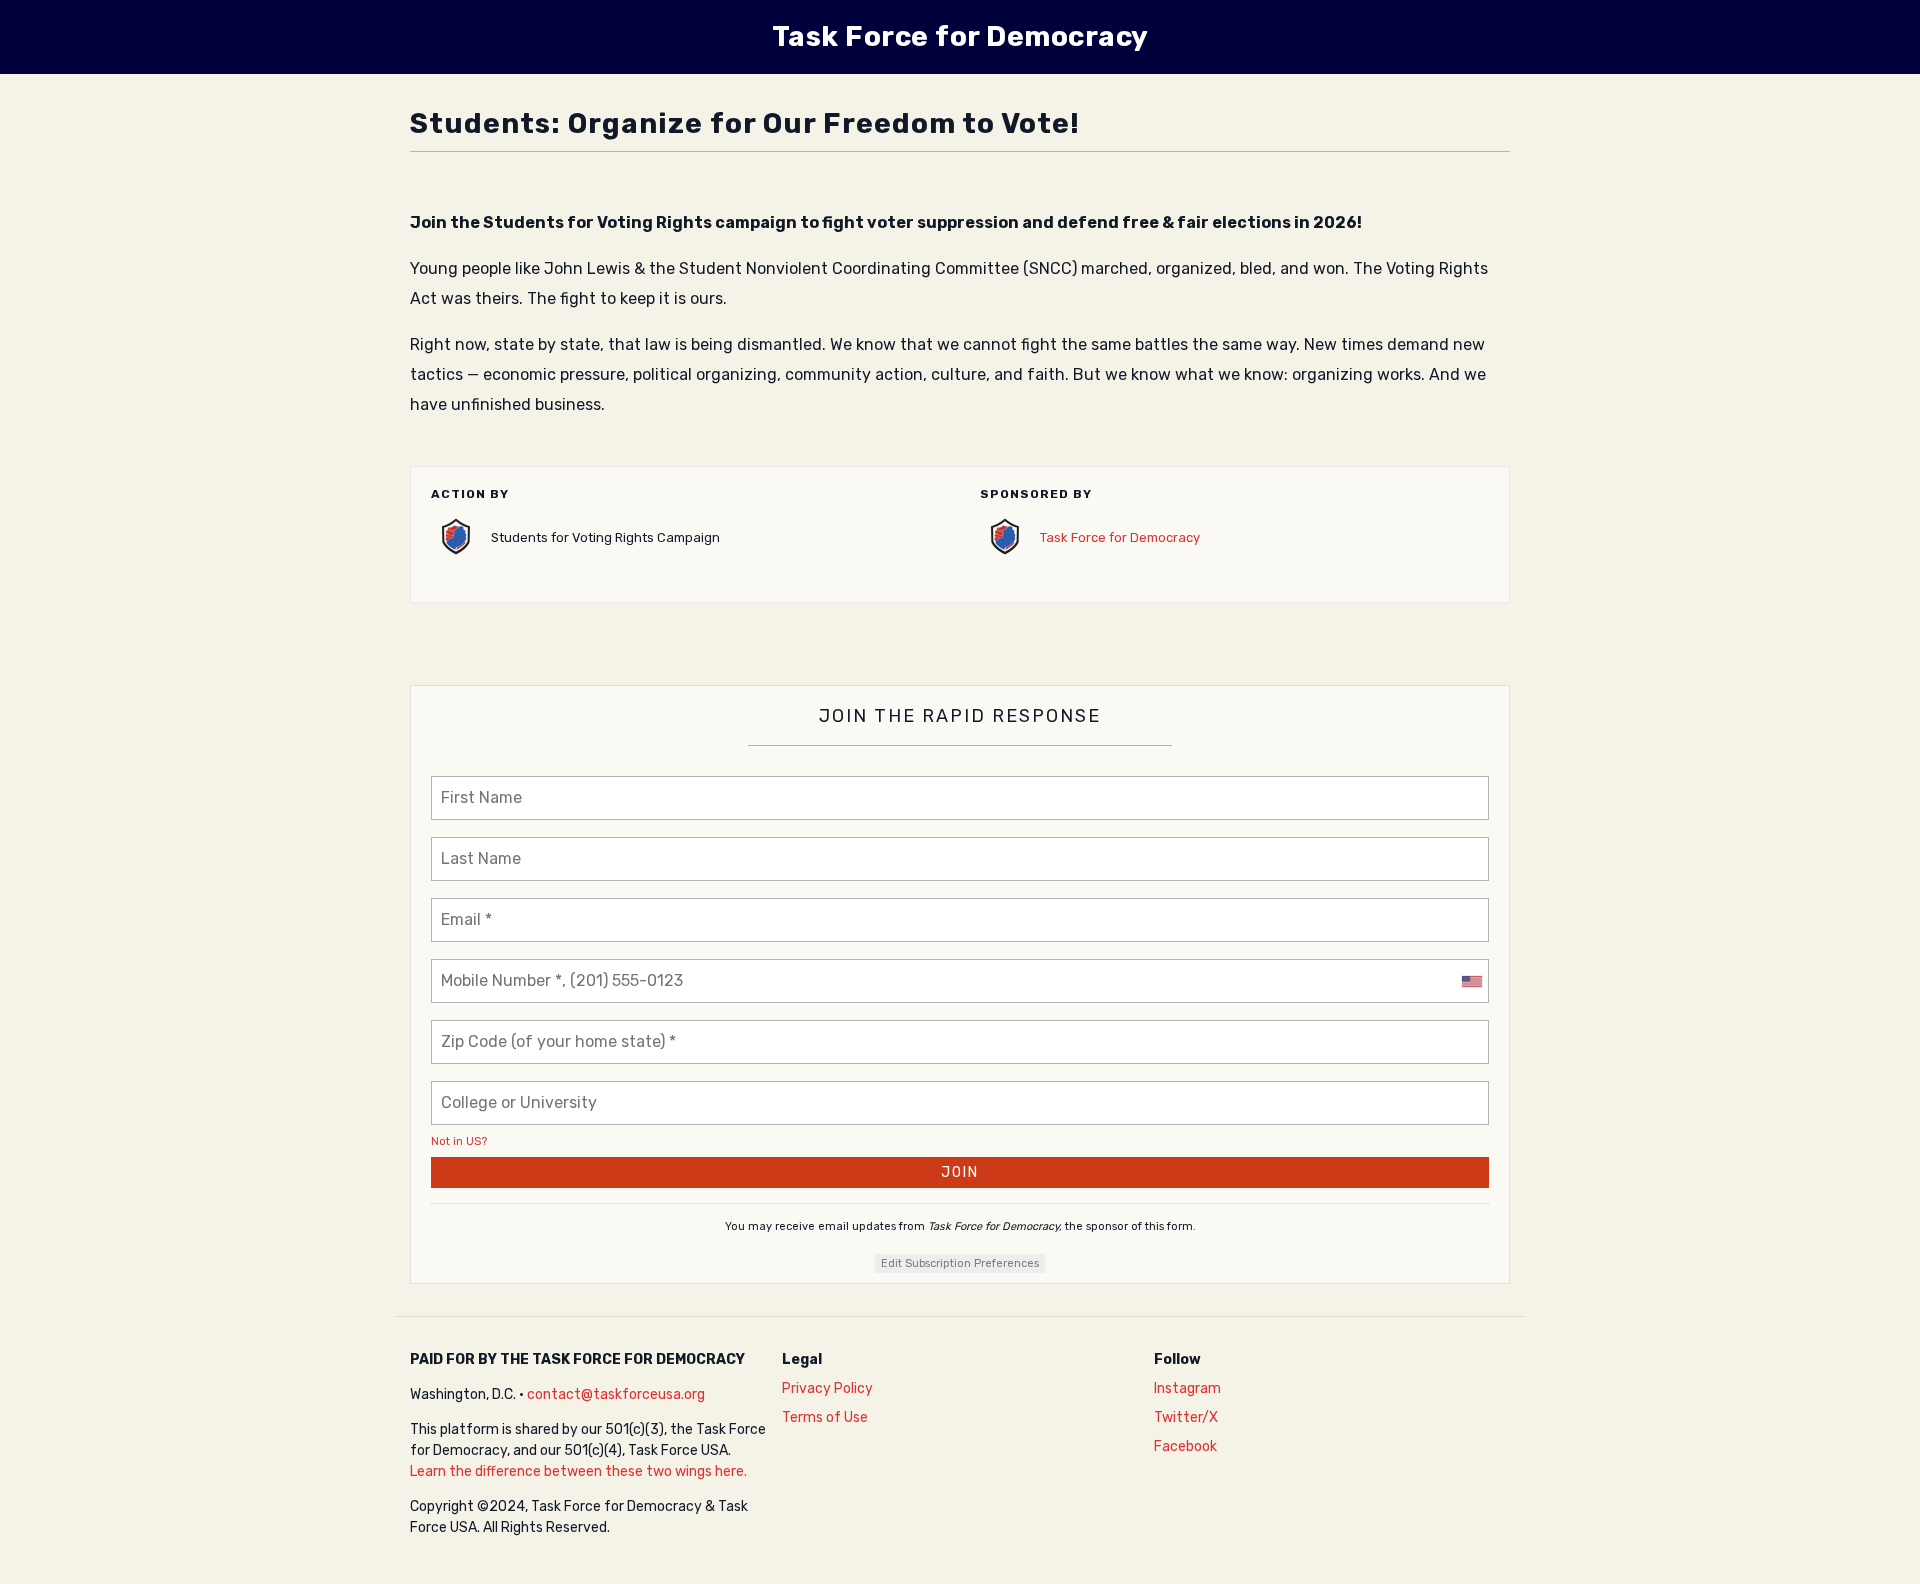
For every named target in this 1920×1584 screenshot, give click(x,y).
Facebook (1185, 1446)
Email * (465, 907)
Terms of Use (825, 1417)
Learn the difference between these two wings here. (578, 1471)
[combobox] (1471, 981)
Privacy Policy (827, 1388)
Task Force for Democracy (1120, 537)
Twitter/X (1186, 1417)
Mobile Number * (497, 968)
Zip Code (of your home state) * (545, 1029)
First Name (478, 785)
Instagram (1187, 1388)
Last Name (476, 846)
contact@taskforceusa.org (616, 1394)
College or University (517, 1090)
